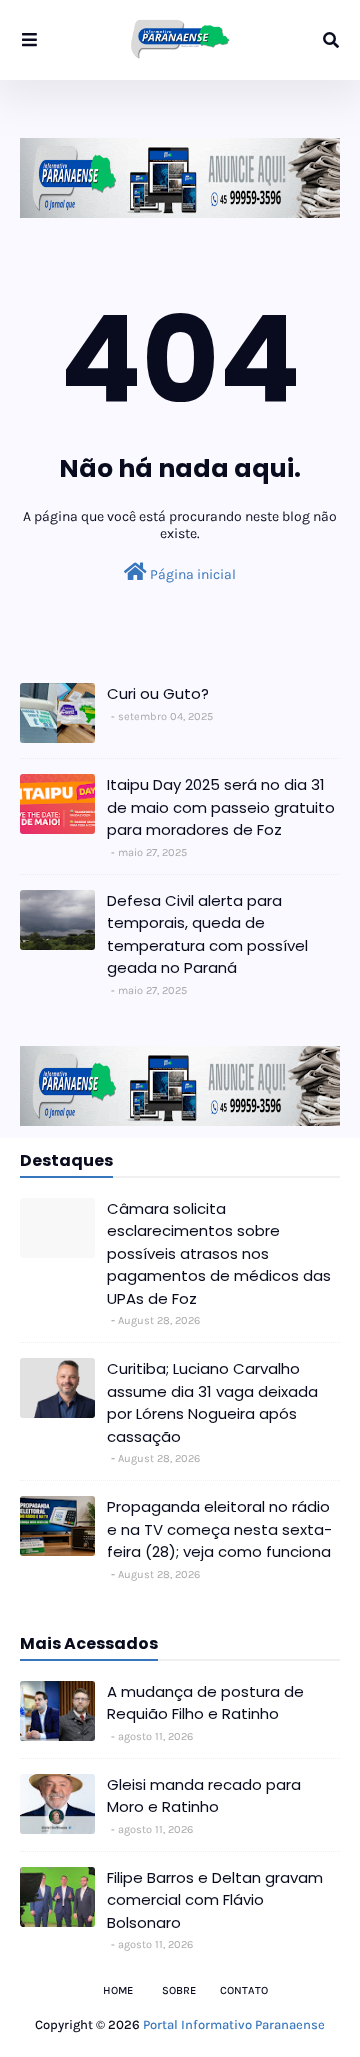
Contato (244, 1990)
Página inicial (191, 574)
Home (118, 1990)
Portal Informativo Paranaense (234, 2024)
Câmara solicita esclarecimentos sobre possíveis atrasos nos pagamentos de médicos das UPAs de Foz (219, 1253)
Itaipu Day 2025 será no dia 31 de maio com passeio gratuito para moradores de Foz (221, 807)
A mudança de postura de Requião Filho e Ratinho (205, 1703)
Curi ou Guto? (158, 693)
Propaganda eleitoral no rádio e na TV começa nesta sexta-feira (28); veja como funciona (219, 1529)
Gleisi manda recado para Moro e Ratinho (204, 1796)
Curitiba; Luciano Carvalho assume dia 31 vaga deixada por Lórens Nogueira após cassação (212, 1402)
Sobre (179, 1990)
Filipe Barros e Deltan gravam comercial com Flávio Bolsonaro (215, 1900)
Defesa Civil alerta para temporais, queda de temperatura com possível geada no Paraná (207, 934)
